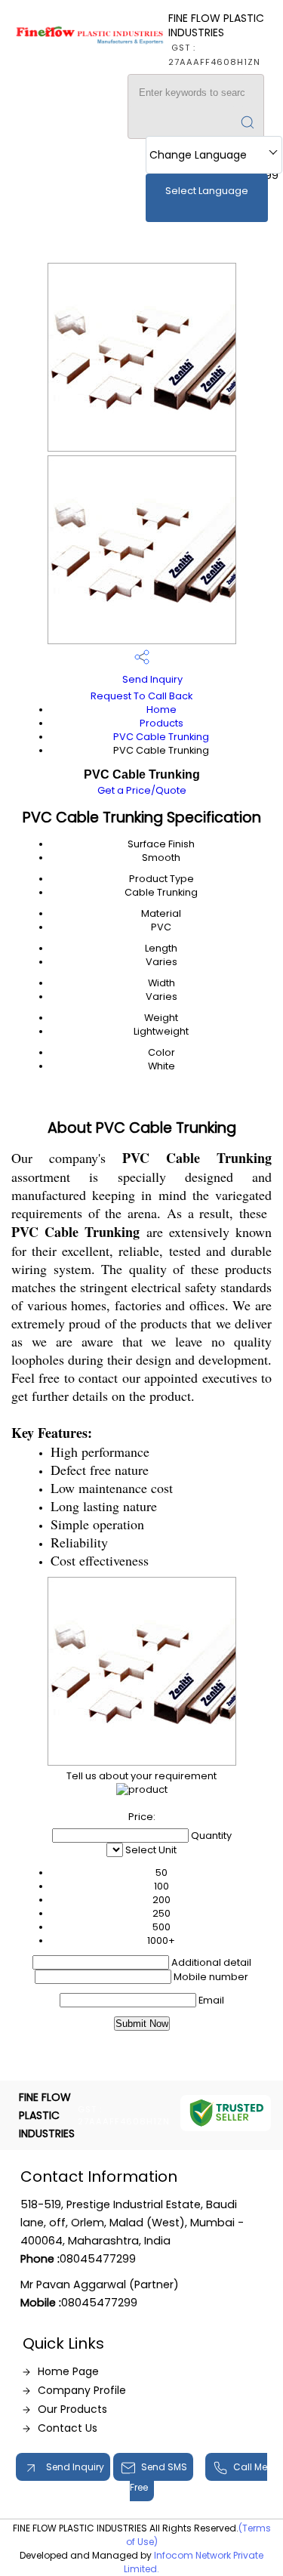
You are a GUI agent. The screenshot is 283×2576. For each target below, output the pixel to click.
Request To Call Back (141, 696)
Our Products (72, 2409)
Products (161, 723)
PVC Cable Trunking (161, 737)
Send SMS (164, 2467)
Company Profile (82, 2390)
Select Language (207, 191)
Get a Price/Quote (142, 790)
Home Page (68, 2371)
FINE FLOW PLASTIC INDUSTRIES (216, 39)
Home (161, 710)
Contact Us (68, 2428)
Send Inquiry (151, 679)
